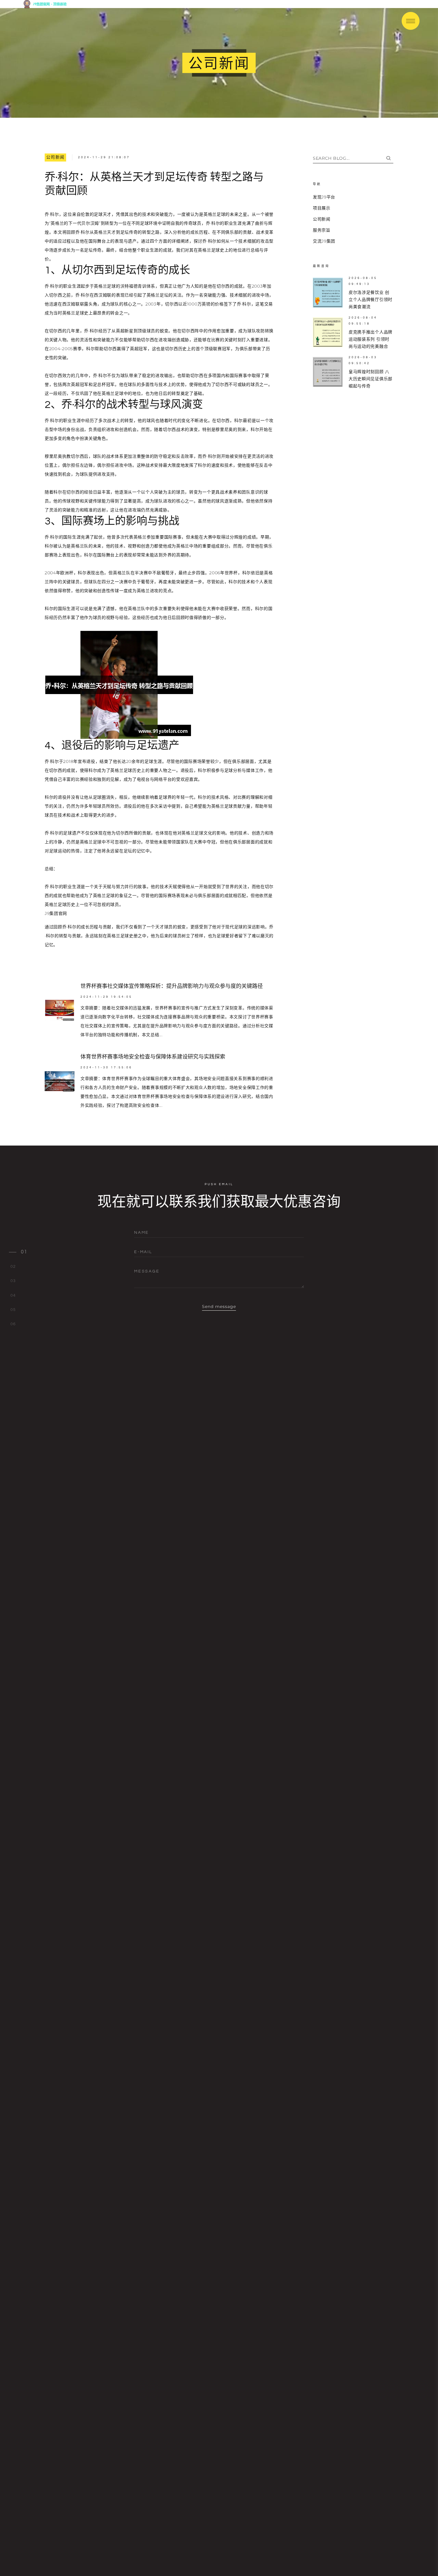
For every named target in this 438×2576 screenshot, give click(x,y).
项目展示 (322, 208)
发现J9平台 (324, 197)
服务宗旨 (322, 230)
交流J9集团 (324, 241)
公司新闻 (55, 157)
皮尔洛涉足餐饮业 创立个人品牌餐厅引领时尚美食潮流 (371, 300)
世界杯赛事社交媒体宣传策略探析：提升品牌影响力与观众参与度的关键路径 (172, 986)
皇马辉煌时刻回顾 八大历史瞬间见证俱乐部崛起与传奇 (371, 379)
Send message (219, 1306)
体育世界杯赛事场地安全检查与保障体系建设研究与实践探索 (153, 1057)
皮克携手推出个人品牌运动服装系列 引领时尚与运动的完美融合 (371, 339)
